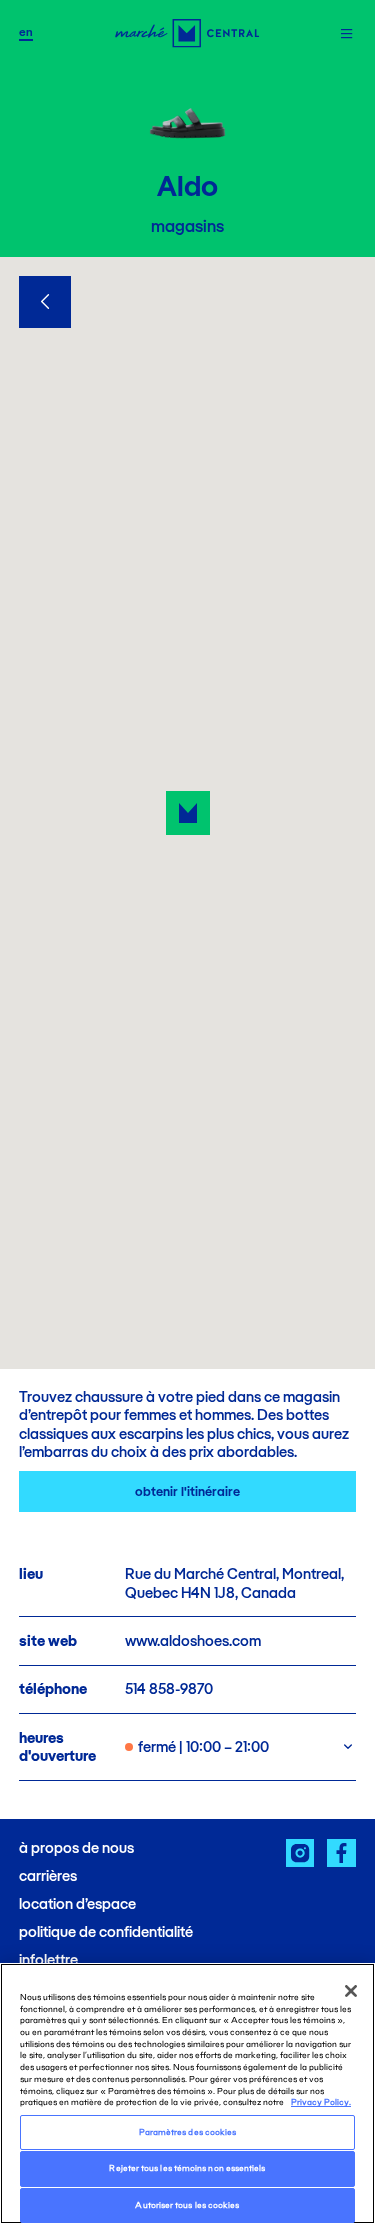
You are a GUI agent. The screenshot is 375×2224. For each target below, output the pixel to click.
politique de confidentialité (106, 1931)
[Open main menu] (346, 33)
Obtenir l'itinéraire (187, 1491)
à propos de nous (76, 1847)
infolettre (48, 1960)
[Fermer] (351, 1991)
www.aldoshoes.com (193, 1640)
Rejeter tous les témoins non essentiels (187, 2168)
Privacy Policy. (321, 2102)
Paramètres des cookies (188, 2132)
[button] (188, 813)
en (26, 32)
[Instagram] (300, 1853)
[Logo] (187, 33)
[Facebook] (341, 1853)
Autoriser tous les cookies (187, 2205)
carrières (48, 1875)
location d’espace (77, 1903)
